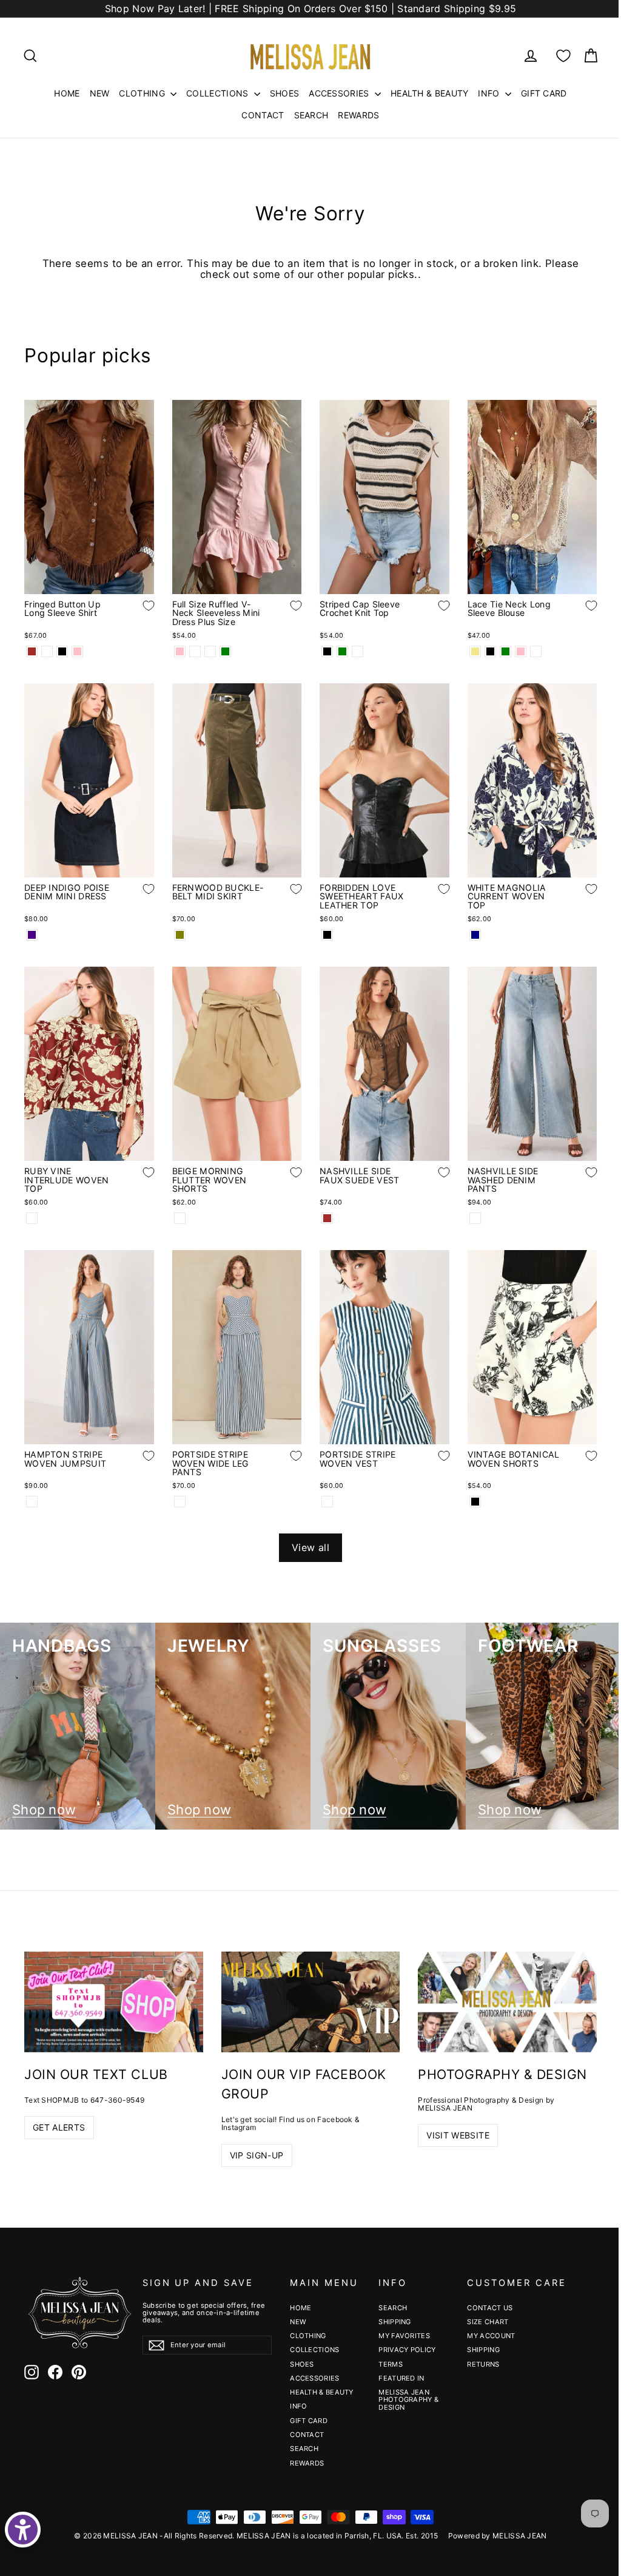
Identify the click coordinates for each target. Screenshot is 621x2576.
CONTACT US (490, 2308)
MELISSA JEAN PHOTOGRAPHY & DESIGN (408, 2400)
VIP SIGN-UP (257, 2155)
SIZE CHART (488, 2322)
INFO (490, 93)
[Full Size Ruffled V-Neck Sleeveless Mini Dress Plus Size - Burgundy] (210, 651)
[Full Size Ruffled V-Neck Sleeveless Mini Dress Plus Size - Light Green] (225, 651)
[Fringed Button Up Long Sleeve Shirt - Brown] (32, 651)
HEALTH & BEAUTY (430, 93)
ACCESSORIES (340, 93)
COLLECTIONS (219, 93)
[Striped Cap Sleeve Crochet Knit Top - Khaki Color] (357, 651)
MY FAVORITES (404, 2336)
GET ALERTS (59, 2127)
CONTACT (263, 115)
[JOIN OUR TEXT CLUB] (114, 2002)
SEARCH (311, 115)
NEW (100, 93)
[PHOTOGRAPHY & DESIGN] (507, 2002)
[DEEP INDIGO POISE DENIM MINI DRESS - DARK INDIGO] (32, 935)
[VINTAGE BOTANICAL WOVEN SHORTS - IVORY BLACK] (475, 1502)
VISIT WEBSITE (458, 2135)
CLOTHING (143, 93)
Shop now (44, 1810)
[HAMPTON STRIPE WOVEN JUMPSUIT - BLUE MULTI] (32, 1502)
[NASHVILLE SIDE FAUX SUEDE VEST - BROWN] (327, 1218)
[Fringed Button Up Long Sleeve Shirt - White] (47, 651)
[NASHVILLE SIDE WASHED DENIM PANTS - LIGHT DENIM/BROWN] (475, 1218)
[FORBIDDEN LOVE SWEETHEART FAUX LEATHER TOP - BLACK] (327, 935)
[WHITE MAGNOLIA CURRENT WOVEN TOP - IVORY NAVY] (475, 935)
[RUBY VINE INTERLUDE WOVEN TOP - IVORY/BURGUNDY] (32, 1218)
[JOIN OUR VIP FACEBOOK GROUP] (311, 2002)
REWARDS (358, 115)
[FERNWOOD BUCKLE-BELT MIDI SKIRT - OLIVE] (180, 935)
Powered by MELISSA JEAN (498, 2536)
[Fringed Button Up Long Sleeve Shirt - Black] (62, 651)
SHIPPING (394, 2322)
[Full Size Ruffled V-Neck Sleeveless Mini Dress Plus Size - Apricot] (195, 651)
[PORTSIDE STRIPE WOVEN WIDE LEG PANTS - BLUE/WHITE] (180, 1502)
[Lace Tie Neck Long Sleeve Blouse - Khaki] (475, 651)
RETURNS (483, 2364)
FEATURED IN (401, 2378)
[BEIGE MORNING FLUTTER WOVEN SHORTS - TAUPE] (180, 1218)
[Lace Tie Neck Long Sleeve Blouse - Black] (490, 651)
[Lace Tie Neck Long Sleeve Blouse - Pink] (521, 651)
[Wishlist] (563, 56)
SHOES (285, 93)
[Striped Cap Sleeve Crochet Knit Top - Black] (327, 651)
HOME (67, 93)
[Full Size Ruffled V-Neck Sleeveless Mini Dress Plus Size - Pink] (180, 651)
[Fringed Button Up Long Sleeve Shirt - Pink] (77, 651)
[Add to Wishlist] (139, 615)
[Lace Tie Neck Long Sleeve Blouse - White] (536, 651)
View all (310, 1547)
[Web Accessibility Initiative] (23, 2530)
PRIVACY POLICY (407, 2350)
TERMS (391, 2364)
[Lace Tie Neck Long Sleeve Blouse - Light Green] (505, 651)
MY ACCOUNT (491, 2336)
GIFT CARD (544, 93)
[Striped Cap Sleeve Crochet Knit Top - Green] (342, 651)
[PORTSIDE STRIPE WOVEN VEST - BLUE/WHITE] (327, 1502)
